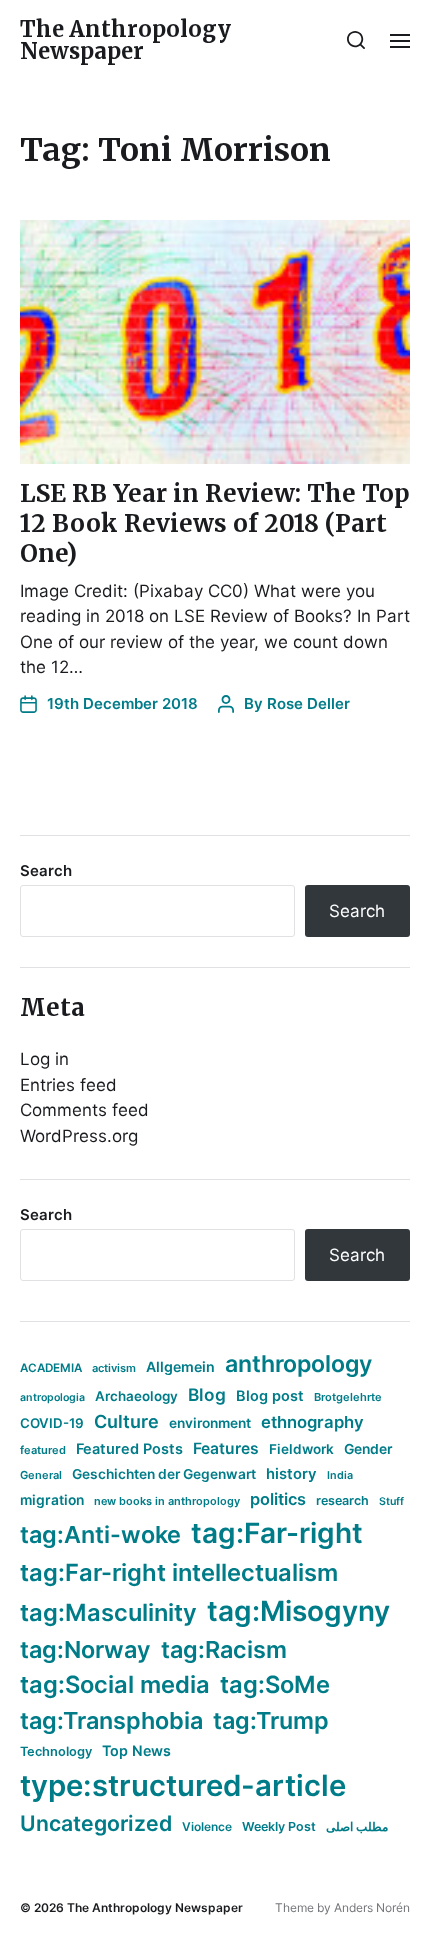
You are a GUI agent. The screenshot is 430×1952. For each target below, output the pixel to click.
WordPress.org (79, 1136)
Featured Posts (129, 1448)
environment (210, 1423)
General (41, 1475)
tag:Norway (85, 1649)
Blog (207, 1394)
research (342, 1500)
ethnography (312, 1422)
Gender (368, 1449)
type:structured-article (183, 1785)
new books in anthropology (167, 1501)
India (340, 1475)
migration (52, 1500)
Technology (56, 1751)
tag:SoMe (275, 1684)
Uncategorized (96, 1823)
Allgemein (180, 1366)
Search (46, 870)
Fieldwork (301, 1449)
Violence (207, 1826)
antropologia (52, 1397)
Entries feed (68, 1085)
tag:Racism (224, 1649)
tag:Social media (115, 1684)
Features (226, 1448)
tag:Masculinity (108, 1612)
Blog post (270, 1395)
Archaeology (136, 1396)
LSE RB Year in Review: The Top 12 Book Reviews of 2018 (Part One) (215, 523)
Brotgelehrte (348, 1397)
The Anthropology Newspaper (125, 40)
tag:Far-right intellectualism (179, 1572)
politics (278, 1499)
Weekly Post (279, 1826)
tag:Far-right (277, 1533)
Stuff (391, 1501)
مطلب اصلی (357, 1826)
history (291, 1474)
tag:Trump (271, 1720)
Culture (126, 1421)
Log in (44, 1059)
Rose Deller (308, 703)
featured (43, 1450)
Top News (136, 1750)
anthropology (298, 1364)
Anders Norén (372, 1907)
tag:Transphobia (111, 1720)
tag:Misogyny (298, 1611)
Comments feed (84, 1110)
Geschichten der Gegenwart (164, 1474)
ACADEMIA (51, 1368)
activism (114, 1368)
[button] (356, 40)
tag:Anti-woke (100, 1534)
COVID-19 (52, 1423)
